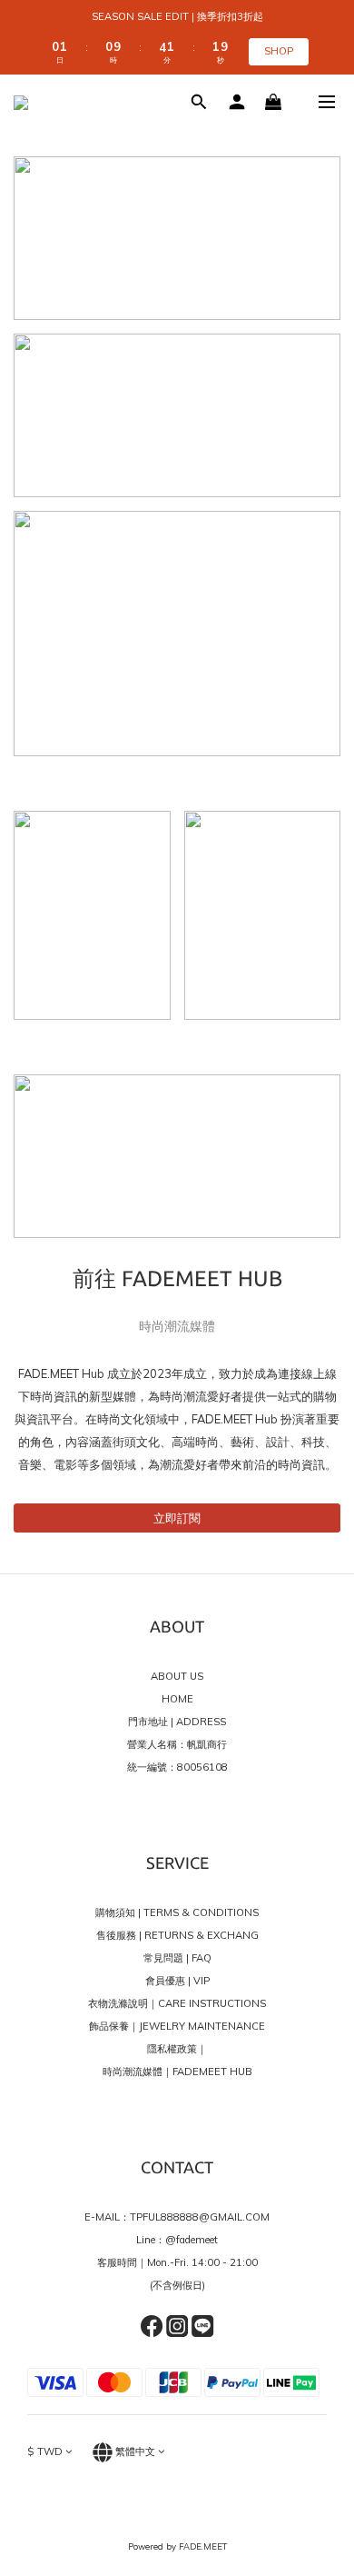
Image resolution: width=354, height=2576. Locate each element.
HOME (177, 1699)
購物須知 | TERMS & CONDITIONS (177, 1912)
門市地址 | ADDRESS (177, 1722)
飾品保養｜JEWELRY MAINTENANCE (177, 2026)
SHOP (279, 51)
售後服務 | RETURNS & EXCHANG (177, 1935)
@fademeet (192, 2240)
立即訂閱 (177, 1518)
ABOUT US (177, 1676)
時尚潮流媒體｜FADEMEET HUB (177, 2072)
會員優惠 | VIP (177, 1981)
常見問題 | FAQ (177, 1958)
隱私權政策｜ (177, 2049)
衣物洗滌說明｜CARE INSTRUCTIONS (177, 2003)
